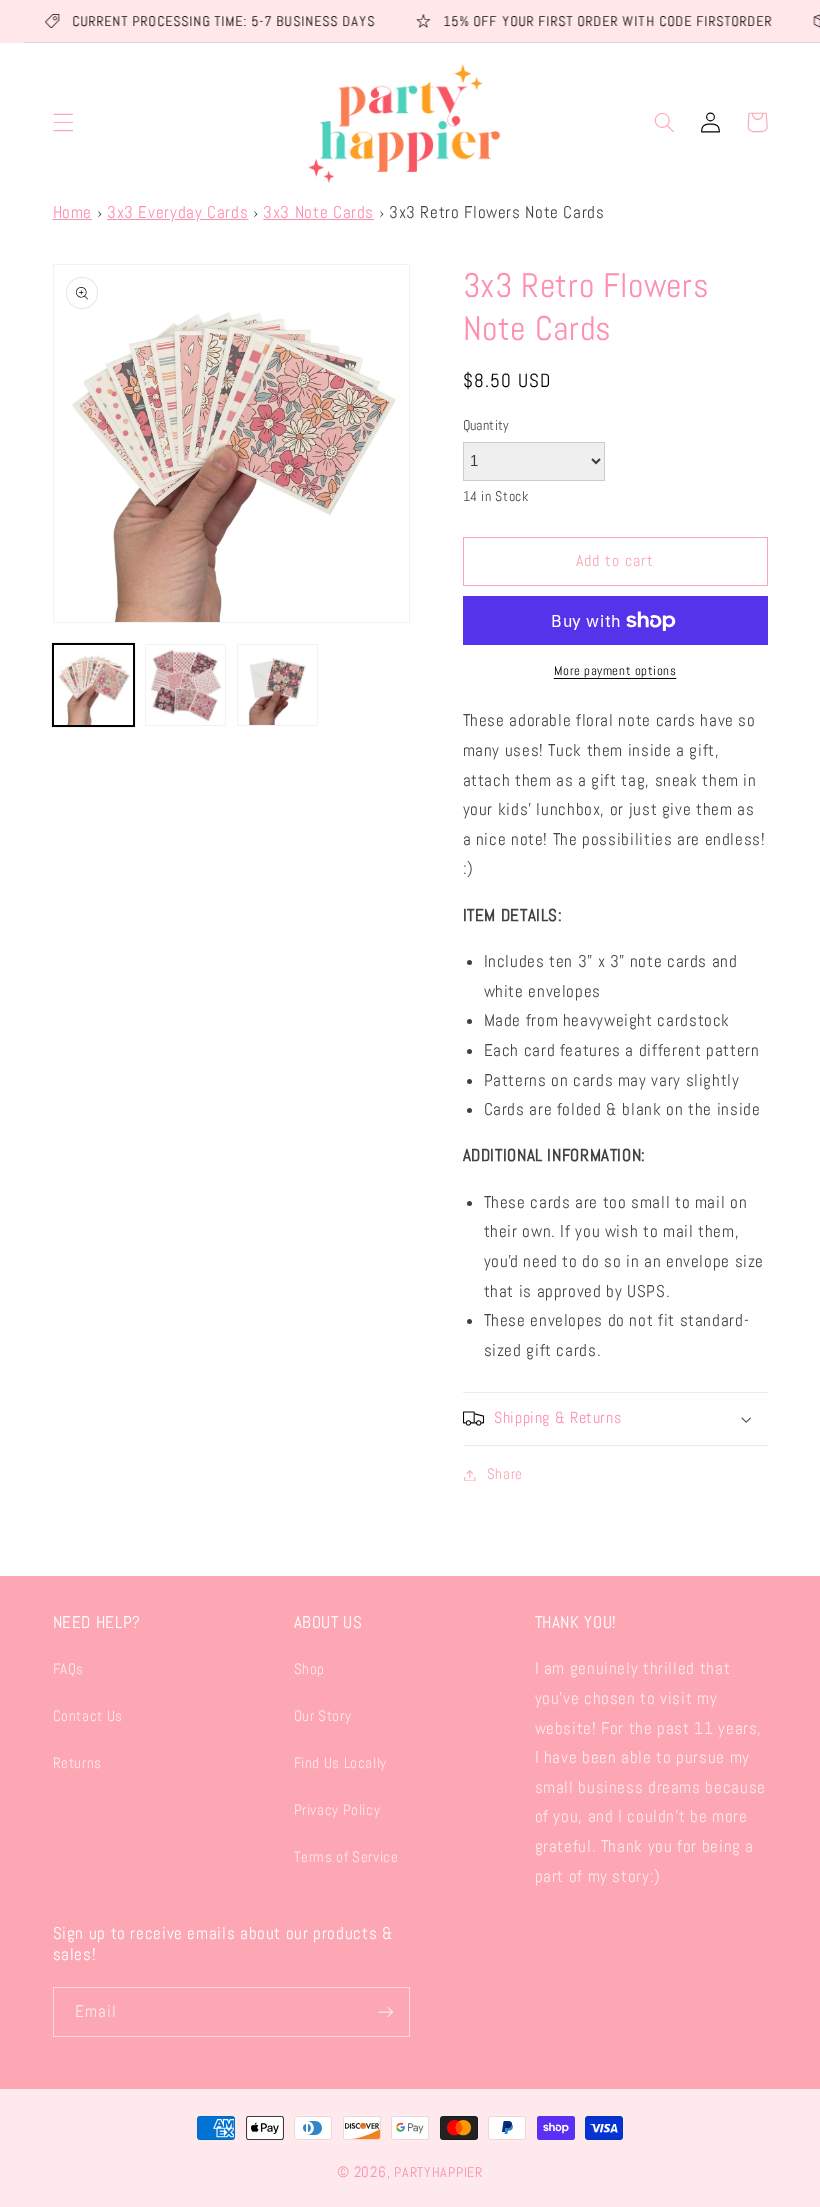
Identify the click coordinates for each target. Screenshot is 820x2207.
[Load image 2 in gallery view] (186, 685)
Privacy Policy (337, 1810)
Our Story (323, 1716)
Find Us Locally (340, 1763)
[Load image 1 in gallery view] (94, 685)
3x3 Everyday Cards (177, 212)
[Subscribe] (386, 2011)
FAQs (69, 1669)
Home (73, 212)
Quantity (486, 425)
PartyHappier (438, 2172)
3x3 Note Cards (318, 212)
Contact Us (88, 1716)
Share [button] (505, 1474)
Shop (310, 1669)
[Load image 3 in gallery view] (278, 685)
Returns (77, 1763)
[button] (63, 122)
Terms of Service (346, 1857)
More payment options (615, 671)
